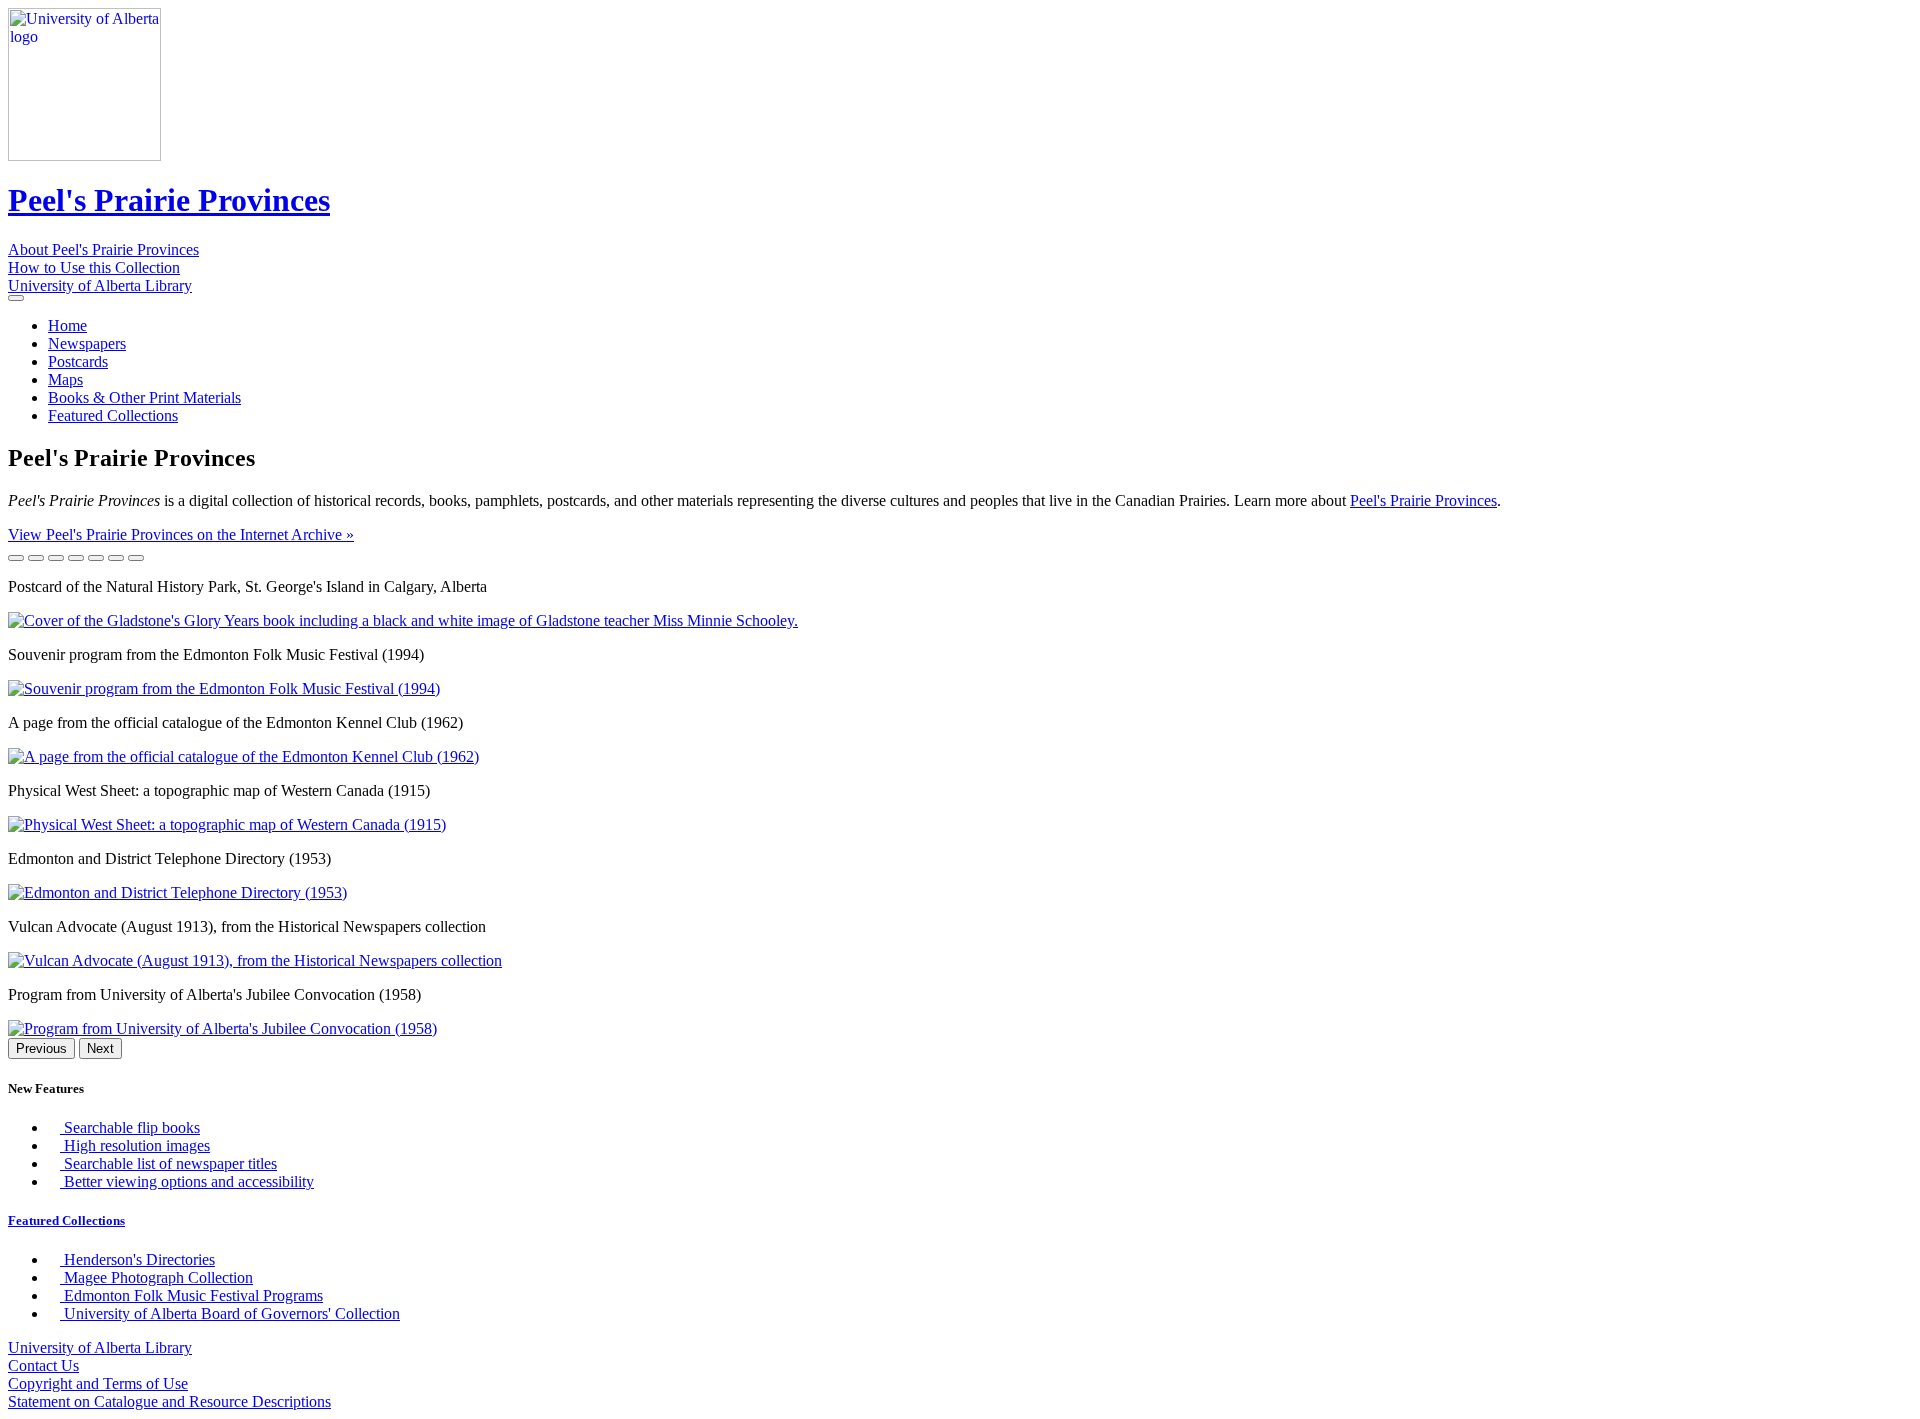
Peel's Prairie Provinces (169, 200)
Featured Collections (113, 415)
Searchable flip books (130, 1127)
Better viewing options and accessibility (187, 1181)
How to (94, 267)
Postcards (78, 361)
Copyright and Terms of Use (98, 1383)
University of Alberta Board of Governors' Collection (230, 1313)
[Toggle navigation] (16, 298)
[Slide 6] (116, 558)
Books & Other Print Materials (144, 397)
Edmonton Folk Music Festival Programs (191, 1295)
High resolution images (135, 1145)
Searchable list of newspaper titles (168, 1163)
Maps (65, 379)
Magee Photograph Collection (156, 1277)
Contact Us (43, 1365)
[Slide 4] (76, 558)
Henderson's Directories (137, 1259)
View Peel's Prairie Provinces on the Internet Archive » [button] (181, 534)
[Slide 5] (96, 558)
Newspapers (87, 343)
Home (67, 325)
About (103, 249)
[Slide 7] (136, 558)
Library (100, 285)
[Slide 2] (36, 558)
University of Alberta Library (100, 1347)
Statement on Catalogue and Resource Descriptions (169, 1401)
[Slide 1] (16, 558)
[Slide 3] (56, 558)
